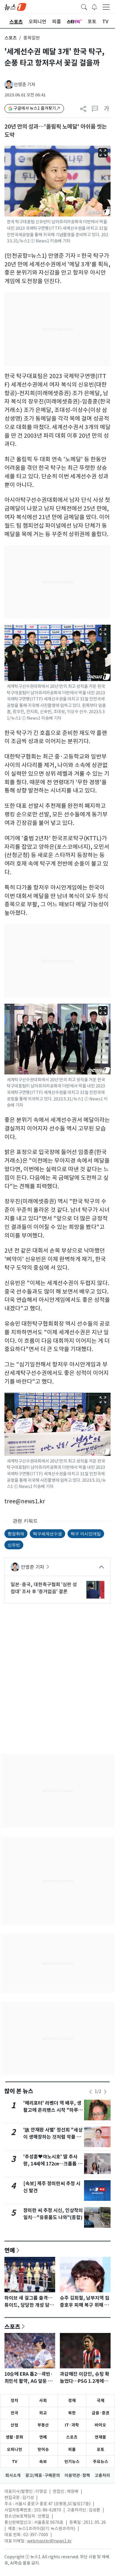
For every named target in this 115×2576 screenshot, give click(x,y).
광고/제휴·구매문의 (43, 2475)
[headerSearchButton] (84, 6)
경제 (72, 2401)
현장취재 (16, 1534)
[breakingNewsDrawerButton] (94, 6)
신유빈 (14, 1545)
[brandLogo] (15, 6)
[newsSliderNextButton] (105, 2092)
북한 (72, 2413)
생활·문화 (14, 2437)
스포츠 (11, 38)
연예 (10, 2250)
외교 (43, 2413)
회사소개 (13, 2475)
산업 (14, 2425)
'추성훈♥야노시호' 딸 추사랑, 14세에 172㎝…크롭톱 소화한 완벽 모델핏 (53, 2164)
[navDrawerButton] (106, 7)
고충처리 (102, 2475)
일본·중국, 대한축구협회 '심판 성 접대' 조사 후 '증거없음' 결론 (44, 1588)
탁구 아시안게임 (86, 1534)
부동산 (43, 2425)
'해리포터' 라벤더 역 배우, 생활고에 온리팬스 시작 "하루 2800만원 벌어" (52, 2110)
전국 (14, 2413)
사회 (43, 2401)
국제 (101, 2401)
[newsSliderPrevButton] (91, 2092)
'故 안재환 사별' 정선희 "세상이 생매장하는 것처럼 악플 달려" (53, 2137)
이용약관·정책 (77, 2475)
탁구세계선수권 (47, 1534)
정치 (14, 2401)
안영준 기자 (25, 85)
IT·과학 (72, 2425)
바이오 (100, 2425)
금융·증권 (101, 2413)
